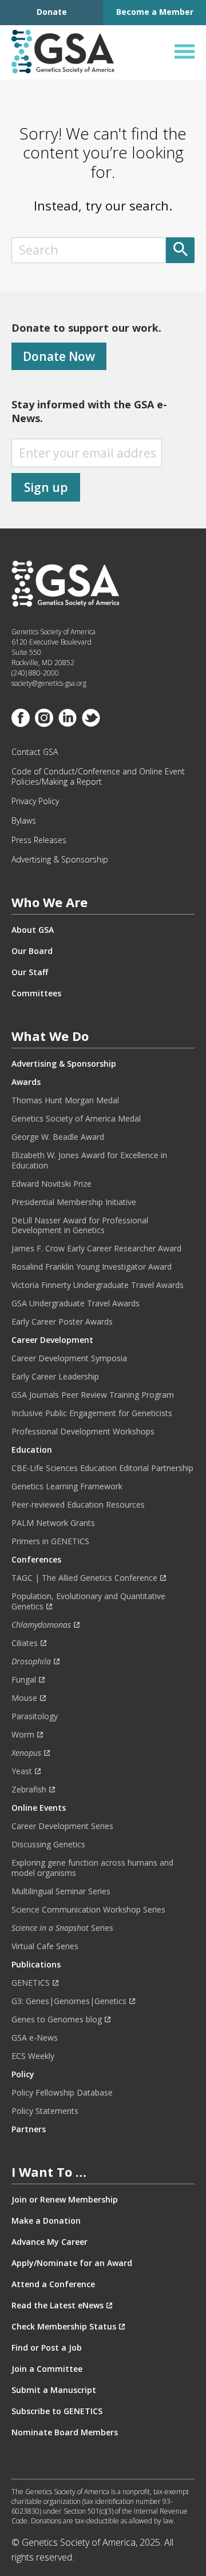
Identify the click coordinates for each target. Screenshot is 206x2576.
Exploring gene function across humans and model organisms (92, 1868)
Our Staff (30, 972)
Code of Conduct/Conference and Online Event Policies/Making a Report (98, 777)
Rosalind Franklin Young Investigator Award (92, 1267)
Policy (23, 2074)
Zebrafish (29, 1790)
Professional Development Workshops (83, 1432)
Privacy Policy (35, 801)
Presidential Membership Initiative (74, 1202)
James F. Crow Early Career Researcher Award (96, 1249)
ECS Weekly (33, 2056)
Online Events (39, 1808)
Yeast (22, 1771)
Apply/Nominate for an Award (72, 2263)
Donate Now (59, 356)
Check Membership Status (64, 2327)
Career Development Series (62, 1826)
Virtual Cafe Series (45, 1946)
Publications (36, 1965)
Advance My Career (49, 2242)
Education (32, 1450)
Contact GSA (35, 752)
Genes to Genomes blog (57, 2020)
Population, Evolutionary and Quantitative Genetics (88, 1601)
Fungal (24, 1680)
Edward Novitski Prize (51, 1184)
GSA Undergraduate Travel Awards (76, 1303)
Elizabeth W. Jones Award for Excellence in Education (89, 1160)
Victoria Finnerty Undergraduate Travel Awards (98, 1285)
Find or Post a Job (47, 2348)
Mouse (24, 1698)
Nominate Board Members (65, 2432)
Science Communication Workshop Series (88, 1910)
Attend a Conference (53, 2284)
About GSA (33, 930)
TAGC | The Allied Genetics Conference (84, 1578)
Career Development (52, 1340)
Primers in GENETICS (50, 1541)
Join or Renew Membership (65, 2200)
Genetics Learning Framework (67, 1486)
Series (62, 1928)
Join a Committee (47, 2369)
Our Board (32, 951)
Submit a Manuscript (54, 2390)
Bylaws (24, 821)
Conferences (36, 1560)
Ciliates (25, 1643)
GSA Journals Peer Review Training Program (93, 1395)
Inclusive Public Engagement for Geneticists (92, 1413)
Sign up (46, 487)
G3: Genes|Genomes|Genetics (69, 2001)
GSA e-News (35, 2038)
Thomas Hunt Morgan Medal (65, 1100)
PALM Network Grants (53, 1523)
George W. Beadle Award (58, 1137)
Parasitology (35, 1716)
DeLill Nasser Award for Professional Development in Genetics (80, 1226)
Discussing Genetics (48, 1844)
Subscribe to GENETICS (57, 2411)
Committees (36, 993)
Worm (23, 1735)
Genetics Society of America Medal (76, 1119)
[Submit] (180, 250)
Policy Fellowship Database (62, 2093)
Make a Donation (46, 2221)
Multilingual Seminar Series (61, 1891)
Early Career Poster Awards (62, 1322)
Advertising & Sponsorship (60, 860)
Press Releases (39, 840)
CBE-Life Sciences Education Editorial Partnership (102, 1468)
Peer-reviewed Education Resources (78, 1505)
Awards (26, 1082)
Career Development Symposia (69, 1358)
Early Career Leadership (55, 1377)
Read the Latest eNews (58, 2305)
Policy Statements (45, 2111)
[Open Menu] (185, 52)
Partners (29, 2129)
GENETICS (31, 1983)
